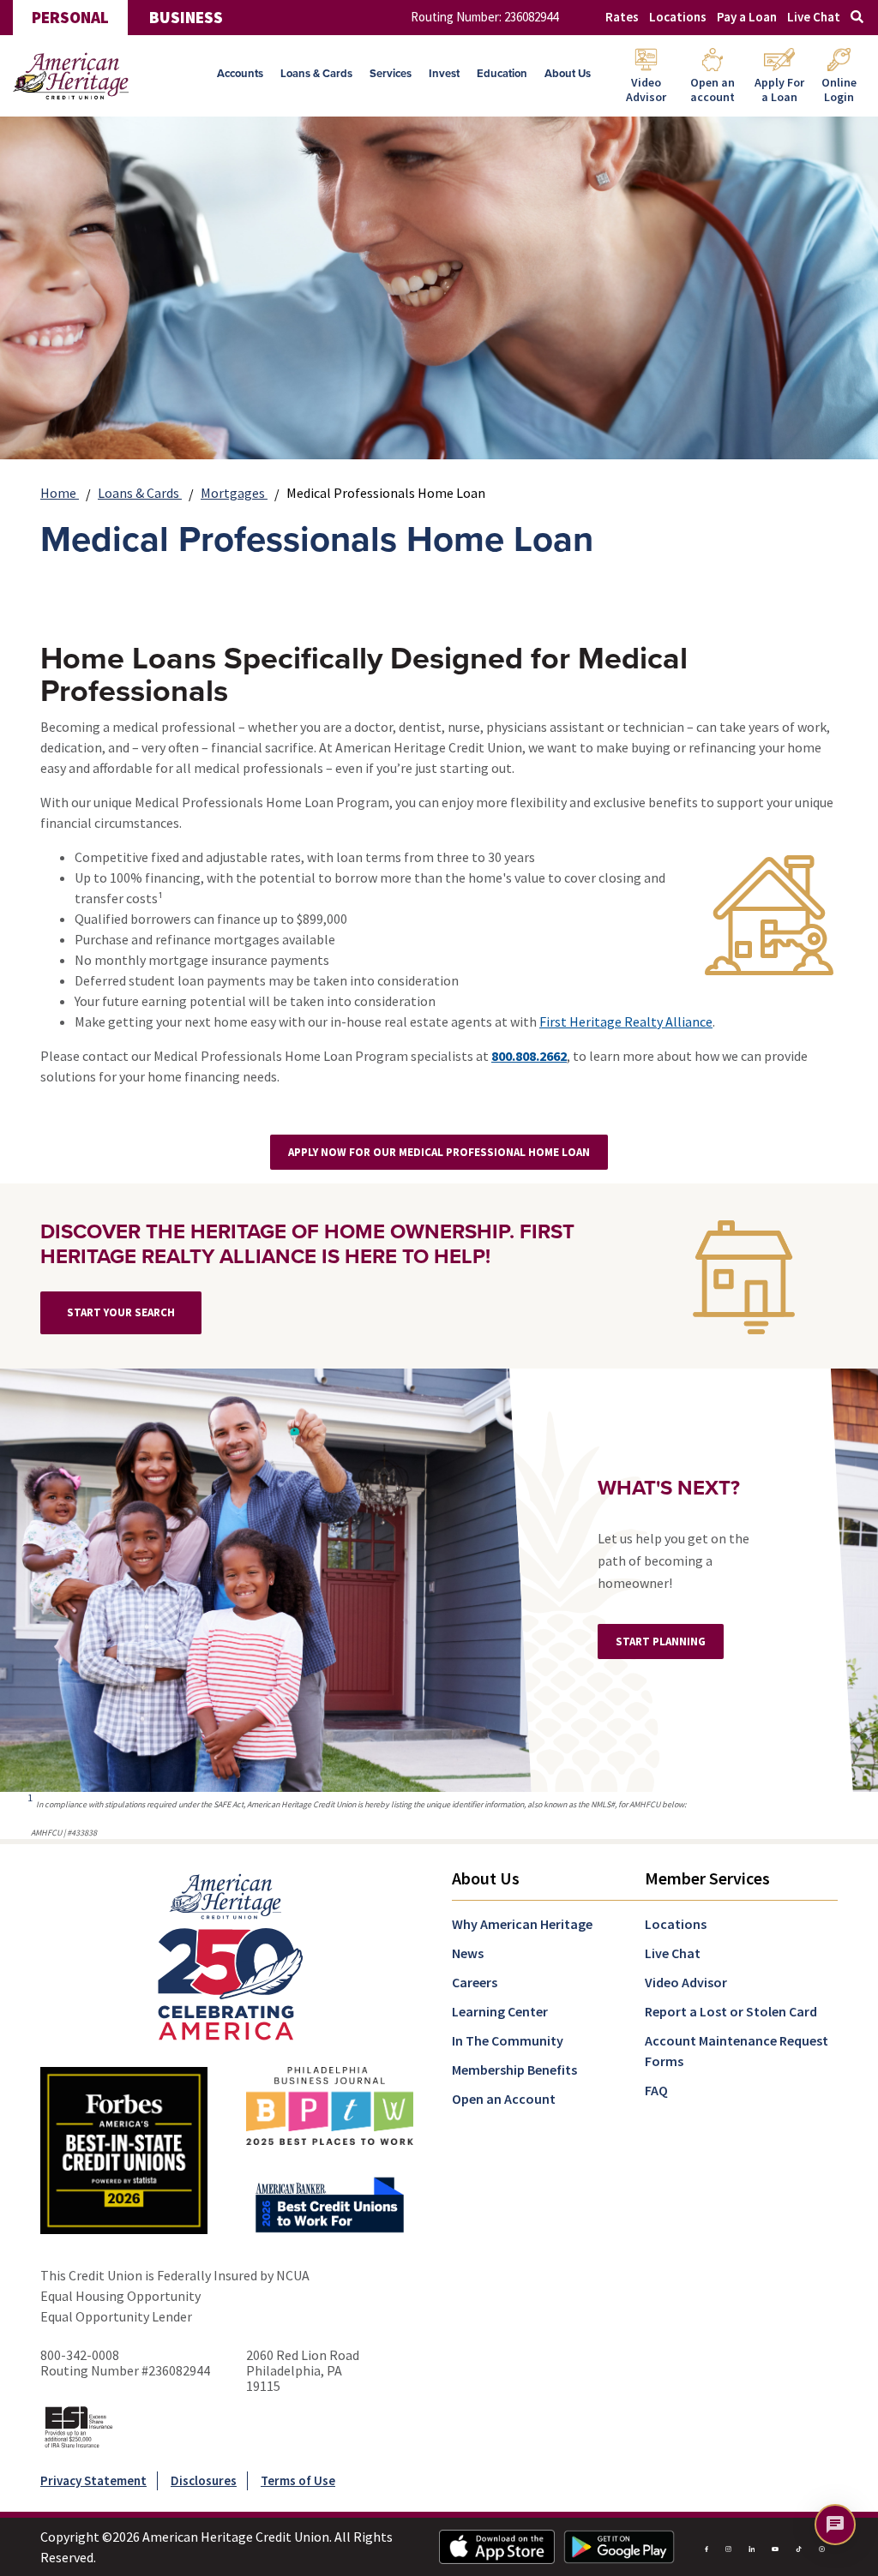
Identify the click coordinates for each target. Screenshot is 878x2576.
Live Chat (814, 17)
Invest (444, 74)
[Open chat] (835, 2525)
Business (186, 17)
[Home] (71, 76)
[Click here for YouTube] (775, 2547)
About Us (568, 74)
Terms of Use (298, 2480)
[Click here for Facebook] (707, 2547)
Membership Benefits (514, 2070)
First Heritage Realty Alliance (626, 1021)
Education (502, 74)
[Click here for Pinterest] (822, 2547)
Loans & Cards (316, 74)
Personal (70, 17)
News (468, 1953)
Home (60, 493)
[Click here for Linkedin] (752, 2547)
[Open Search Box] (857, 18)
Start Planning (661, 1641)
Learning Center (500, 2011)
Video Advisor (686, 1982)
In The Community (508, 2040)
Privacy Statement (93, 2480)
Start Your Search (121, 1312)
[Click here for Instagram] (728, 2547)
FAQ (656, 2090)
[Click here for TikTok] (799, 2547)
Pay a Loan (747, 17)
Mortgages (234, 493)
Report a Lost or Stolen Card (731, 2011)
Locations (678, 17)
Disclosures (204, 2480)
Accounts (240, 74)
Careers (475, 1982)
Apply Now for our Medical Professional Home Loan (439, 1152)
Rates (622, 17)
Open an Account (504, 2099)
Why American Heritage (522, 1924)
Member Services (707, 1878)
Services (391, 74)
